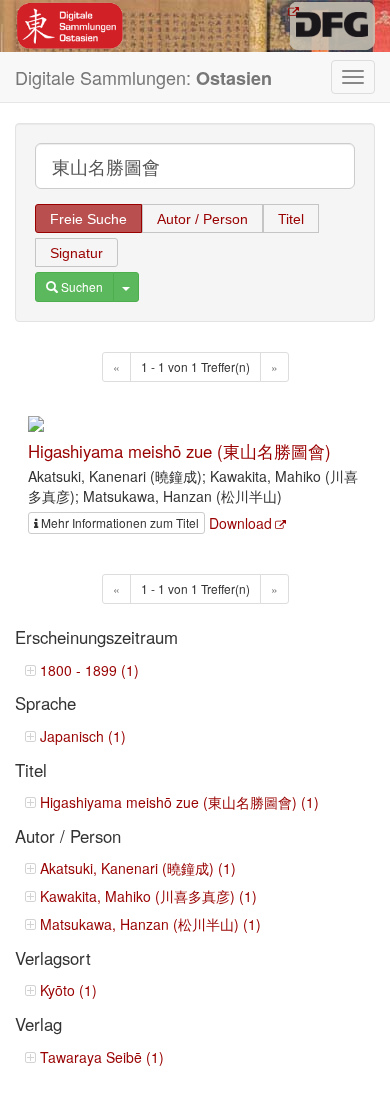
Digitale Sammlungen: (143, 77)
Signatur (76, 253)
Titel (291, 219)
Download (240, 523)
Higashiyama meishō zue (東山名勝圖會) (179, 451)
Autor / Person (202, 219)
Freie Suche (88, 219)
